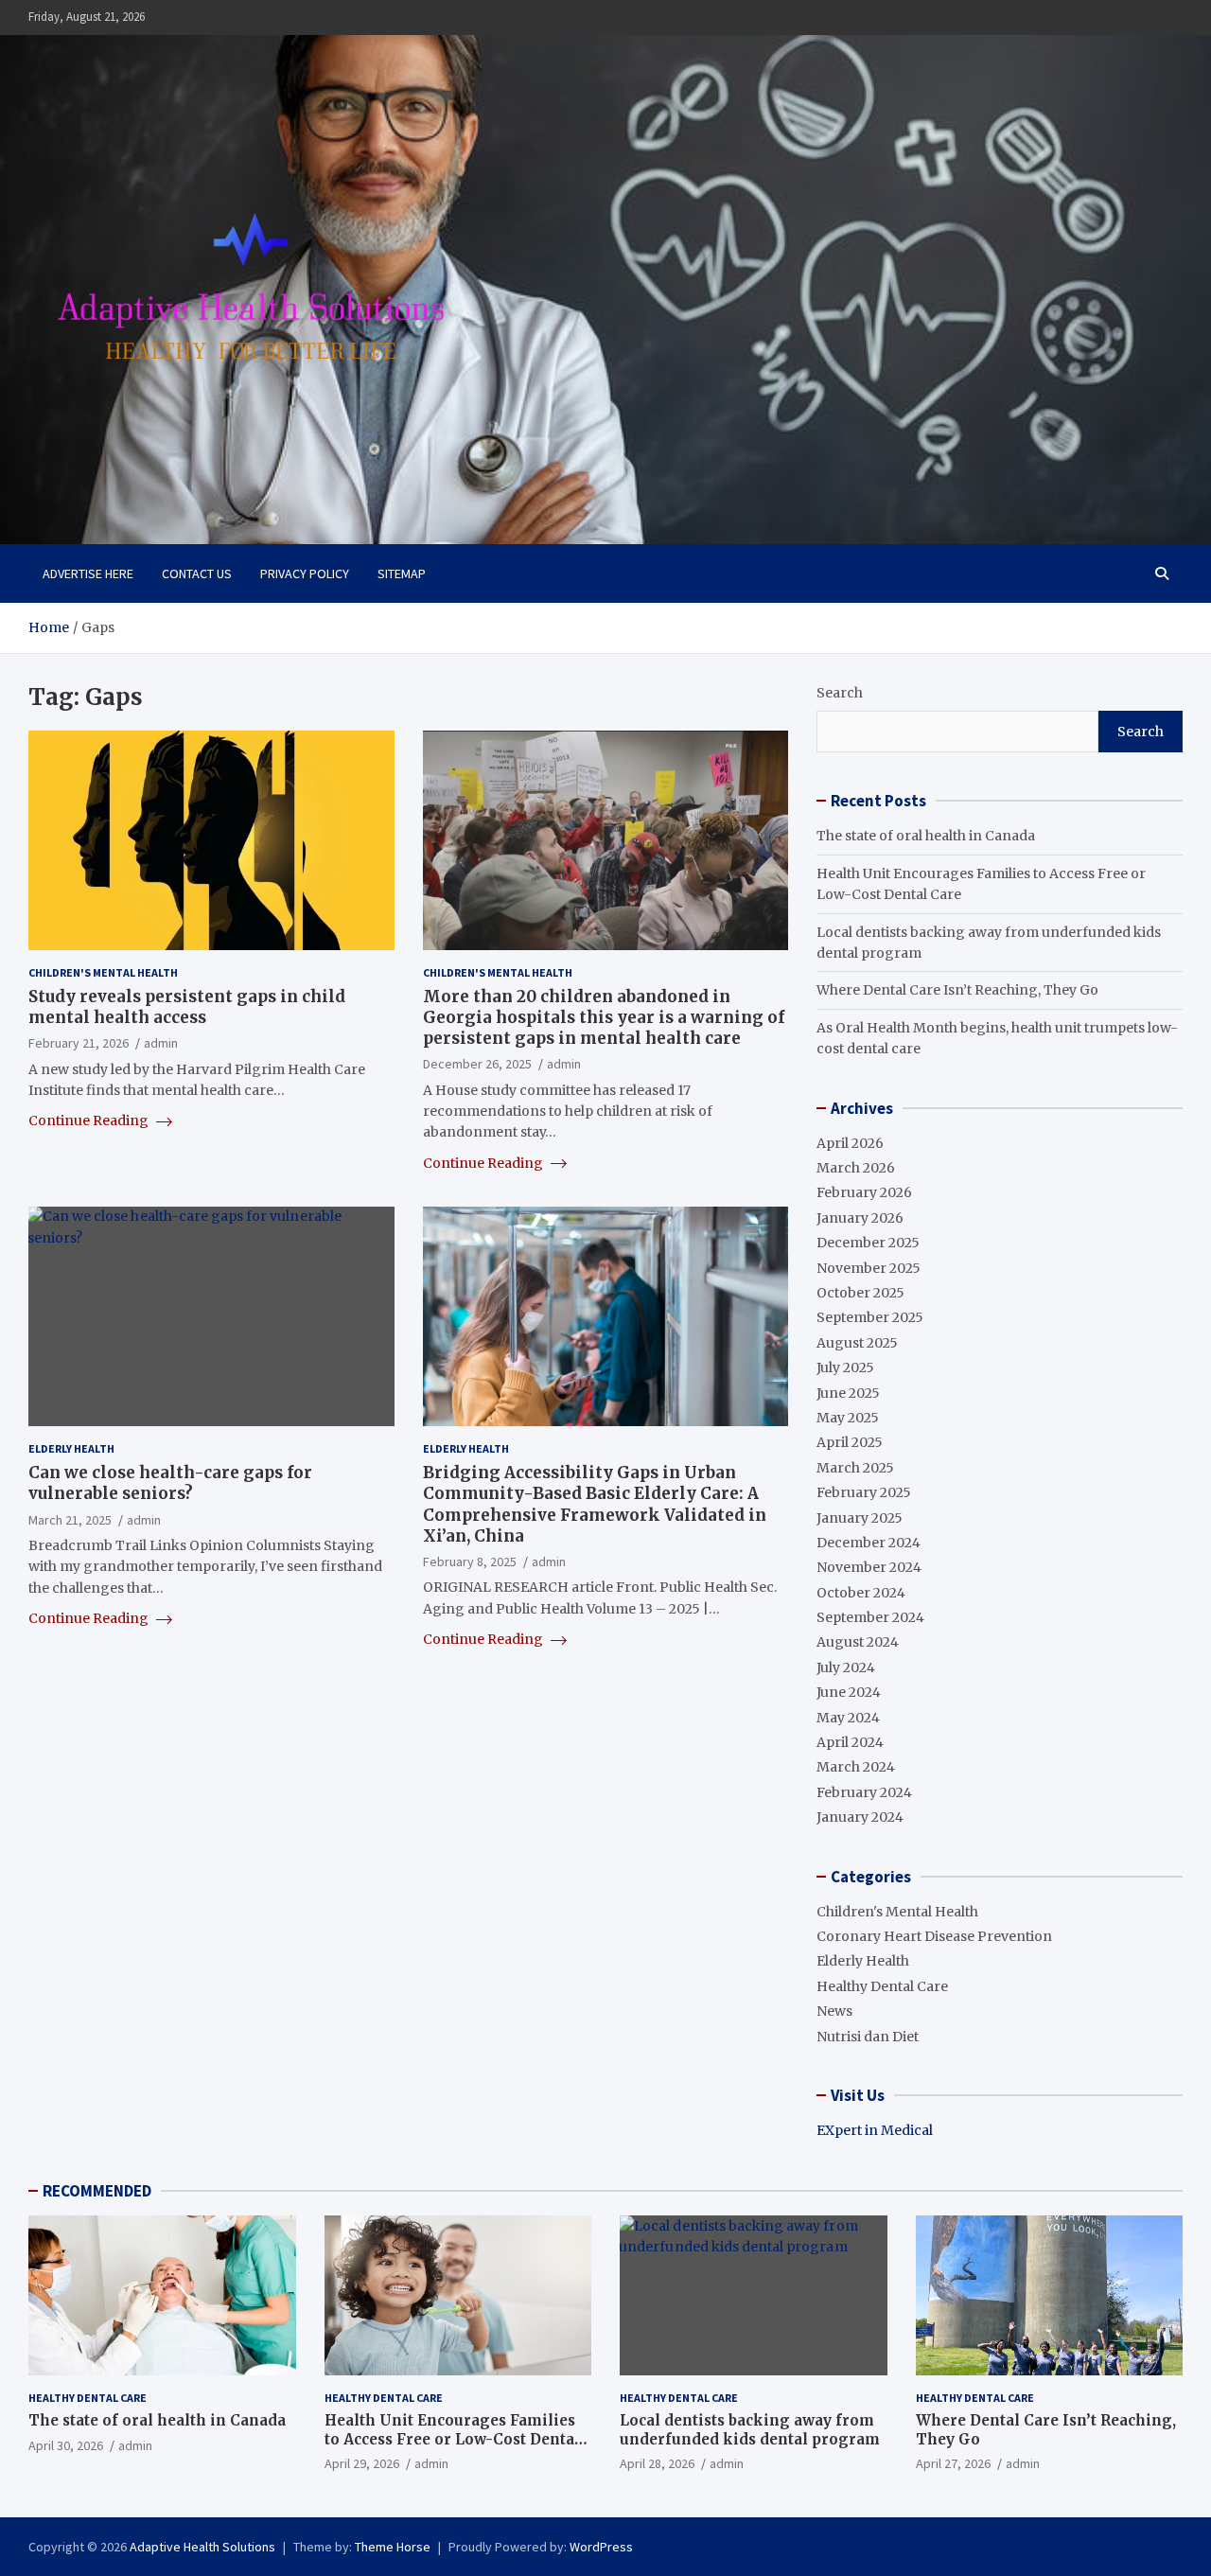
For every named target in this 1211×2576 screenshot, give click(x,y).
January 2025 (860, 1518)
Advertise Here (88, 573)
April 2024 (850, 1742)
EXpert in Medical (875, 2130)
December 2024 (869, 1543)
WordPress (601, 2547)
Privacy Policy (305, 573)
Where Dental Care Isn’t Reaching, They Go (957, 990)
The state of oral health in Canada (926, 836)
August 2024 (858, 1642)
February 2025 (864, 1492)
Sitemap (402, 573)
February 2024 (864, 1792)
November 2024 (869, 1567)
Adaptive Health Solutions (202, 2547)
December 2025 (868, 1243)
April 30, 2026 (66, 2445)
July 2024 (846, 1667)
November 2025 (869, 1268)
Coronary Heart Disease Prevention (934, 1936)
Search (840, 693)
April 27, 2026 (953, 2463)
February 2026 (864, 1192)
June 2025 (848, 1393)
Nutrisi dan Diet (868, 2037)
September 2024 (870, 1617)
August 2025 (857, 1343)
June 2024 (849, 1692)
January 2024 (860, 1817)
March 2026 (856, 1168)
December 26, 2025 (477, 1064)
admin (161, 1043)
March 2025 (855, 1468)
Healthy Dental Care (882, 1986)
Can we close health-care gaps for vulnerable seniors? (170, 1483)
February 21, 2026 (79, 1043)
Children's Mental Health (103, 972)
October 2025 (860, 1293)
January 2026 (860, 1218)
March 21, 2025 (70, 1520)
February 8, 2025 (470, 1561)
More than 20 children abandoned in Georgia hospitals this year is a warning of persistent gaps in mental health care (604, 1017)
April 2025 (850, 1442)
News (834, 2011)
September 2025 (870, 1317)
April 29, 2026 (362, 2463)
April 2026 (850, 1143)
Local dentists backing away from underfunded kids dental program (750, 2430)
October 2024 (861, 1593)
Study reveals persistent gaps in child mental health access (187, 1007)
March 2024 (856, 1767)
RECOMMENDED (97, 2191)
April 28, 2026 (657, 2463)
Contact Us (197, 573)
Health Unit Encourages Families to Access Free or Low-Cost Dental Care (452, 2439)
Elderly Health (71, 1448)
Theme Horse (393, 2547)
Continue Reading (90, 1120)
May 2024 (848, 1718)
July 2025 (845, 1367)
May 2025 (848, 1418)
